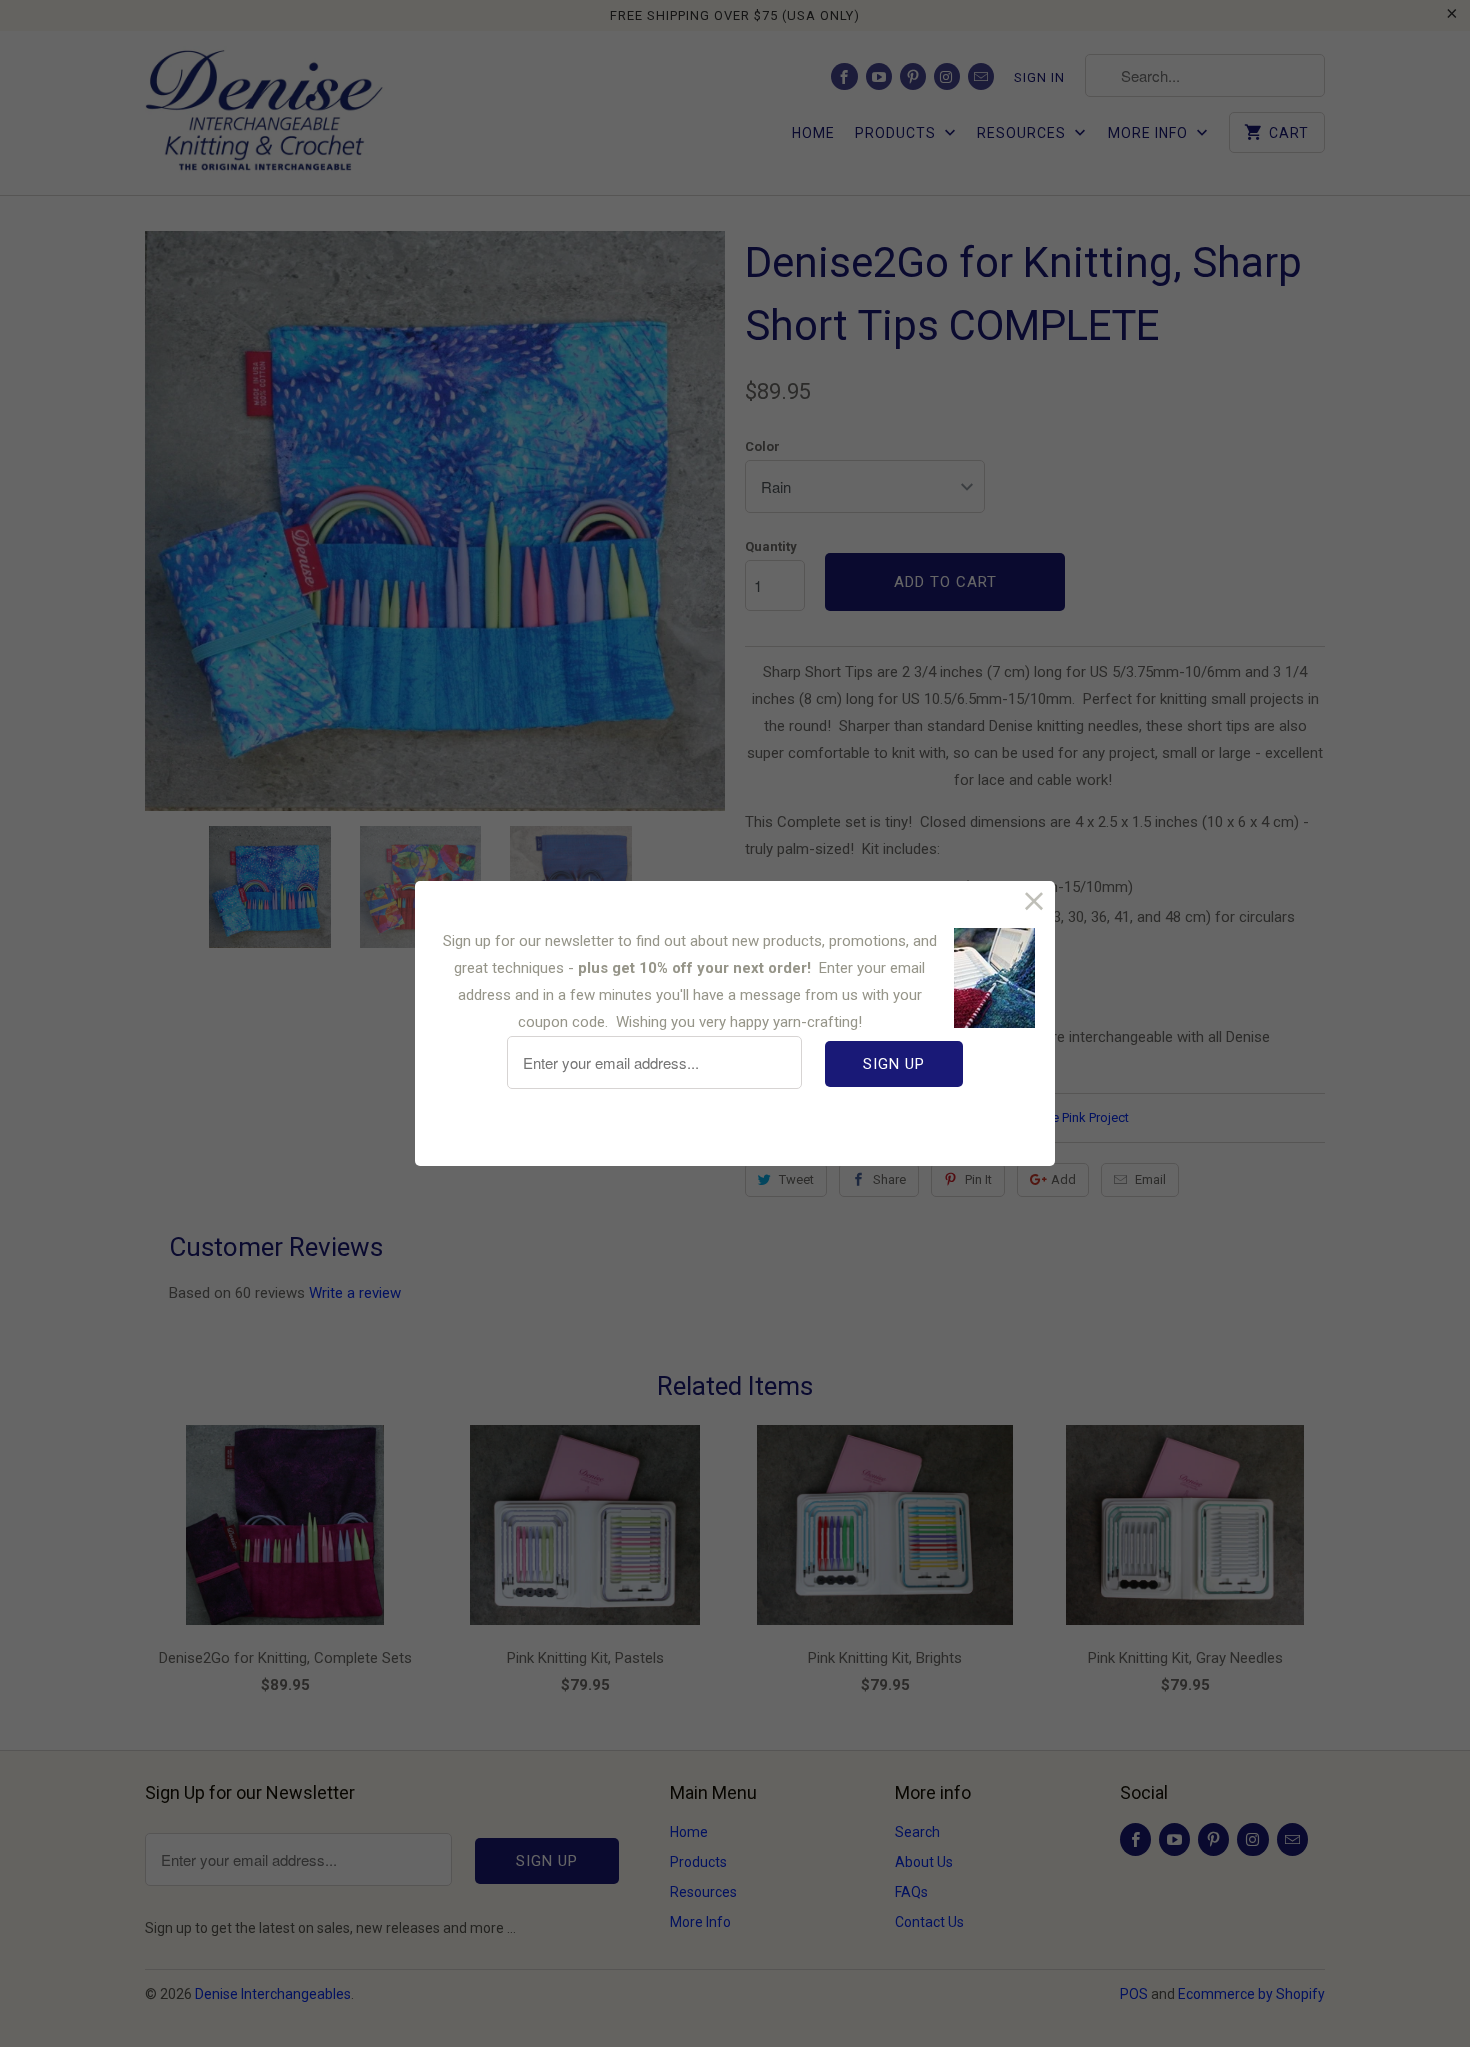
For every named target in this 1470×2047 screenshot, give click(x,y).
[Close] (1034, 901)
